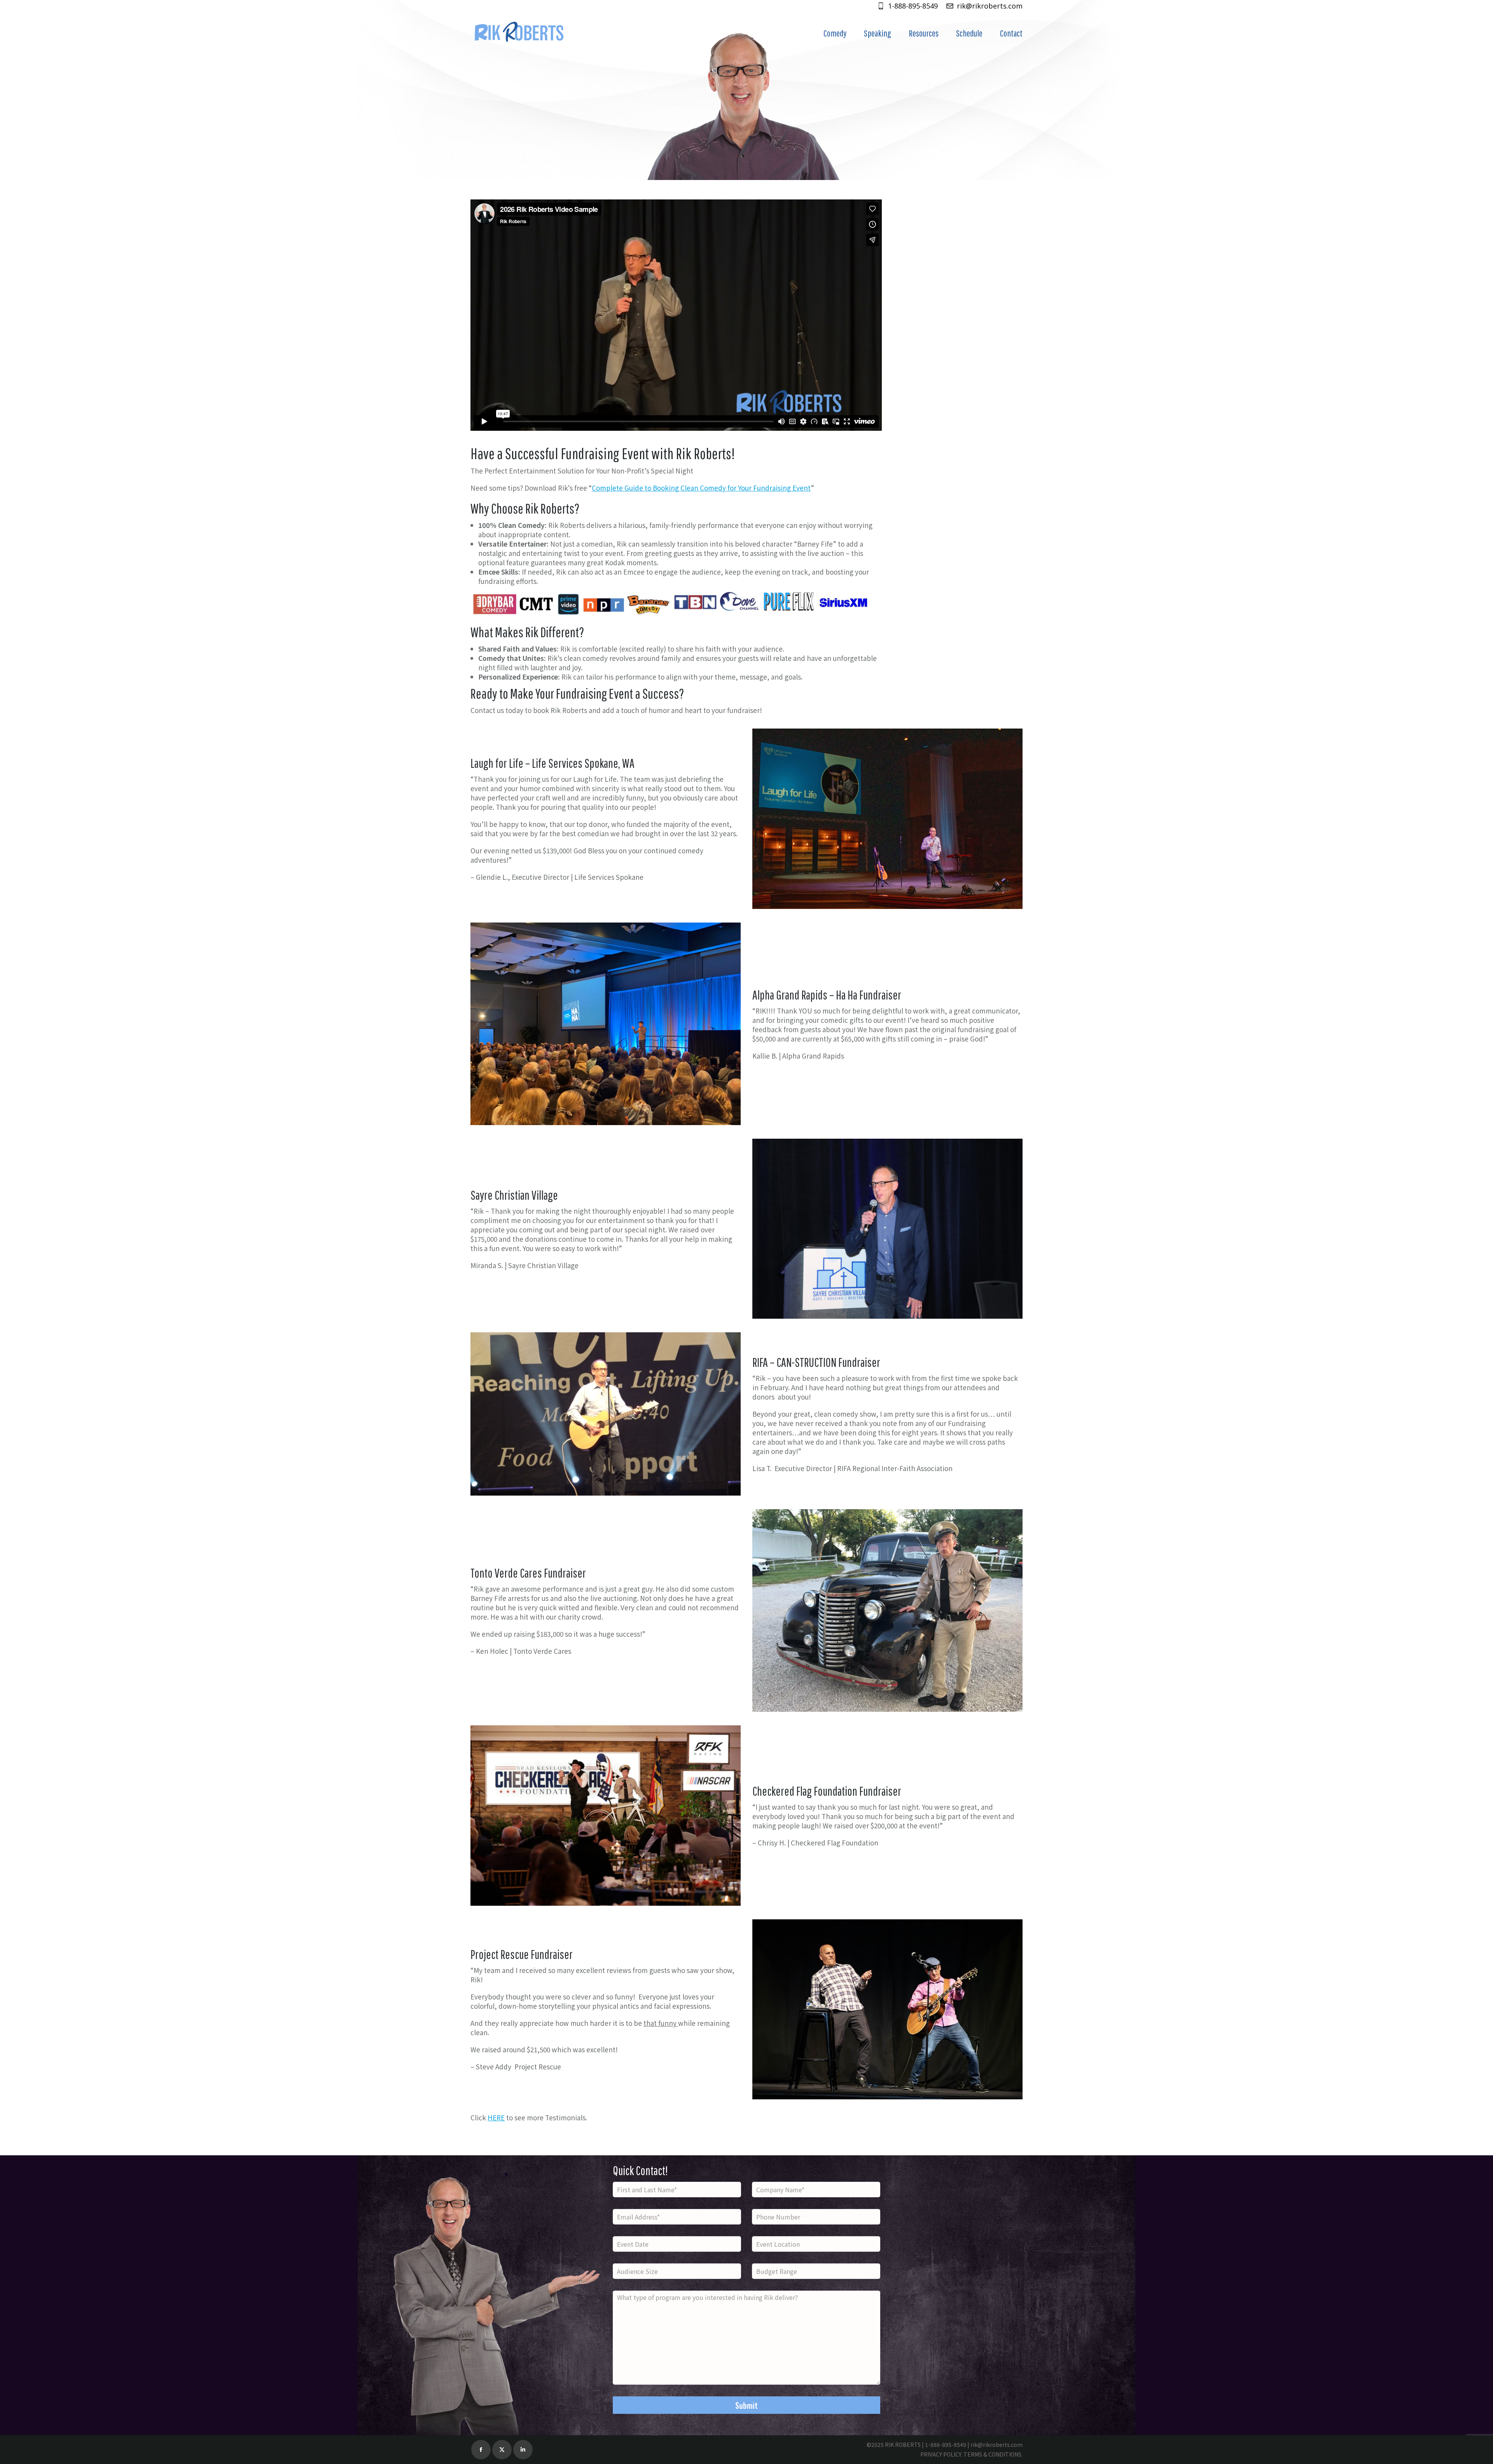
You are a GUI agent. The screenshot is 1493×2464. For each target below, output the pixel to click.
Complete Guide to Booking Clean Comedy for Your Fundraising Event (701, 488)
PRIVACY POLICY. (941, 2454)
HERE (496, 2117)
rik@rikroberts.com (990, 6)
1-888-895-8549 (913, 6)
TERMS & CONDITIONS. (993, 2454)
